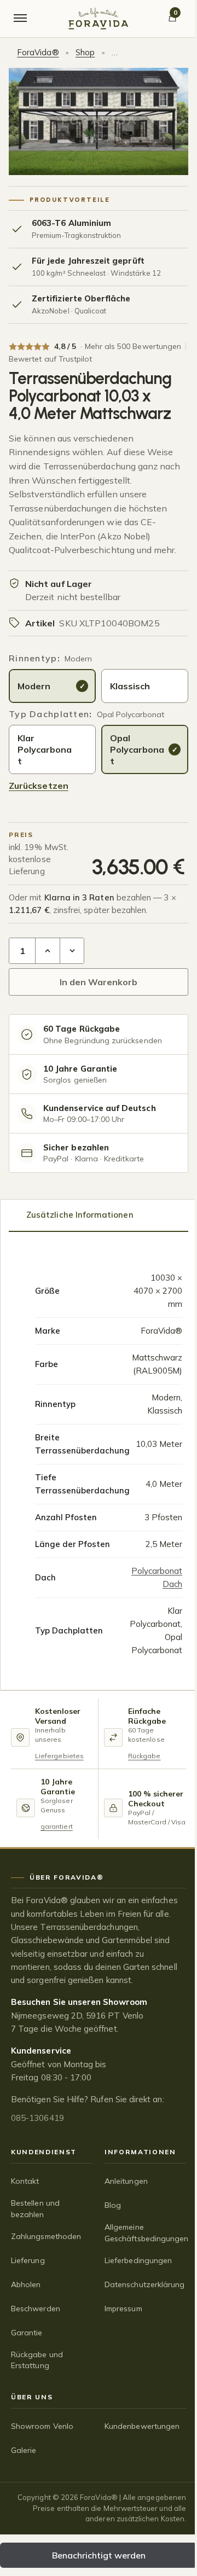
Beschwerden (36, 2308)
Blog (113, 2205)
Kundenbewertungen (142, 2426)
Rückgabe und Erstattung (37, 2360)
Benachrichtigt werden (99, 2555)
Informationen (140, 2152)
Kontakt (25, 2181)
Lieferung (28, 2260)
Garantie (27, 2333)
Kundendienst (44, 2152)
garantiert (57, 1826)
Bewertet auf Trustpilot (50, 359)
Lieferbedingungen (138, 2260)
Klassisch (130, 686)
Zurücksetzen (39, 786)
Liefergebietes (59, 1756)
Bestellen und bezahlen (35, 2208)
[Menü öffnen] (20, 19)
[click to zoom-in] (99, 122)
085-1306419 (37, 2118)
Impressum (123, 2308)
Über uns (32, 2397)
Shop (85, 52)
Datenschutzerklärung (144, 2284)
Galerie (24, 2450)
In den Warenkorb (99, 982)
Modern (34, 686)
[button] (48, 951)
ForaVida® (38, 52)
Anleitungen (126, 2181)
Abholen (26, 2284)
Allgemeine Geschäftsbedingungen (145, 2232)
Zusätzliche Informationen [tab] (80, 1215)
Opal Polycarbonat (137, 749)
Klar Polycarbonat (45, 749)
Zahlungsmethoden (46, 2236)
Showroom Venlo (42, 2426)
